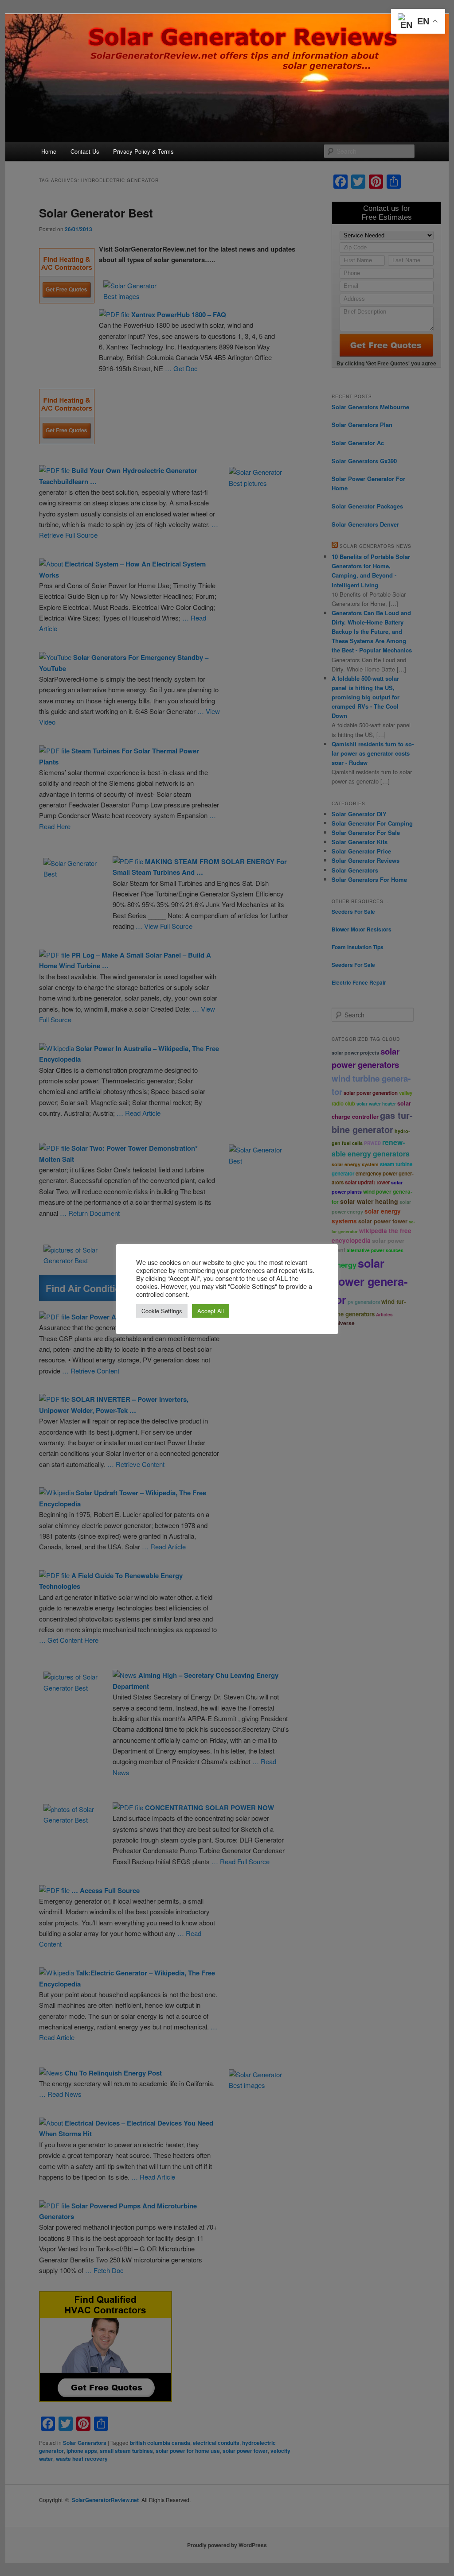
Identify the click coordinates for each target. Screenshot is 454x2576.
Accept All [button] (211, 1311)
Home (49, 151)
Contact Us (85, 151)
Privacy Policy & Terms (143, 151)
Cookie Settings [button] (162, 1311)
